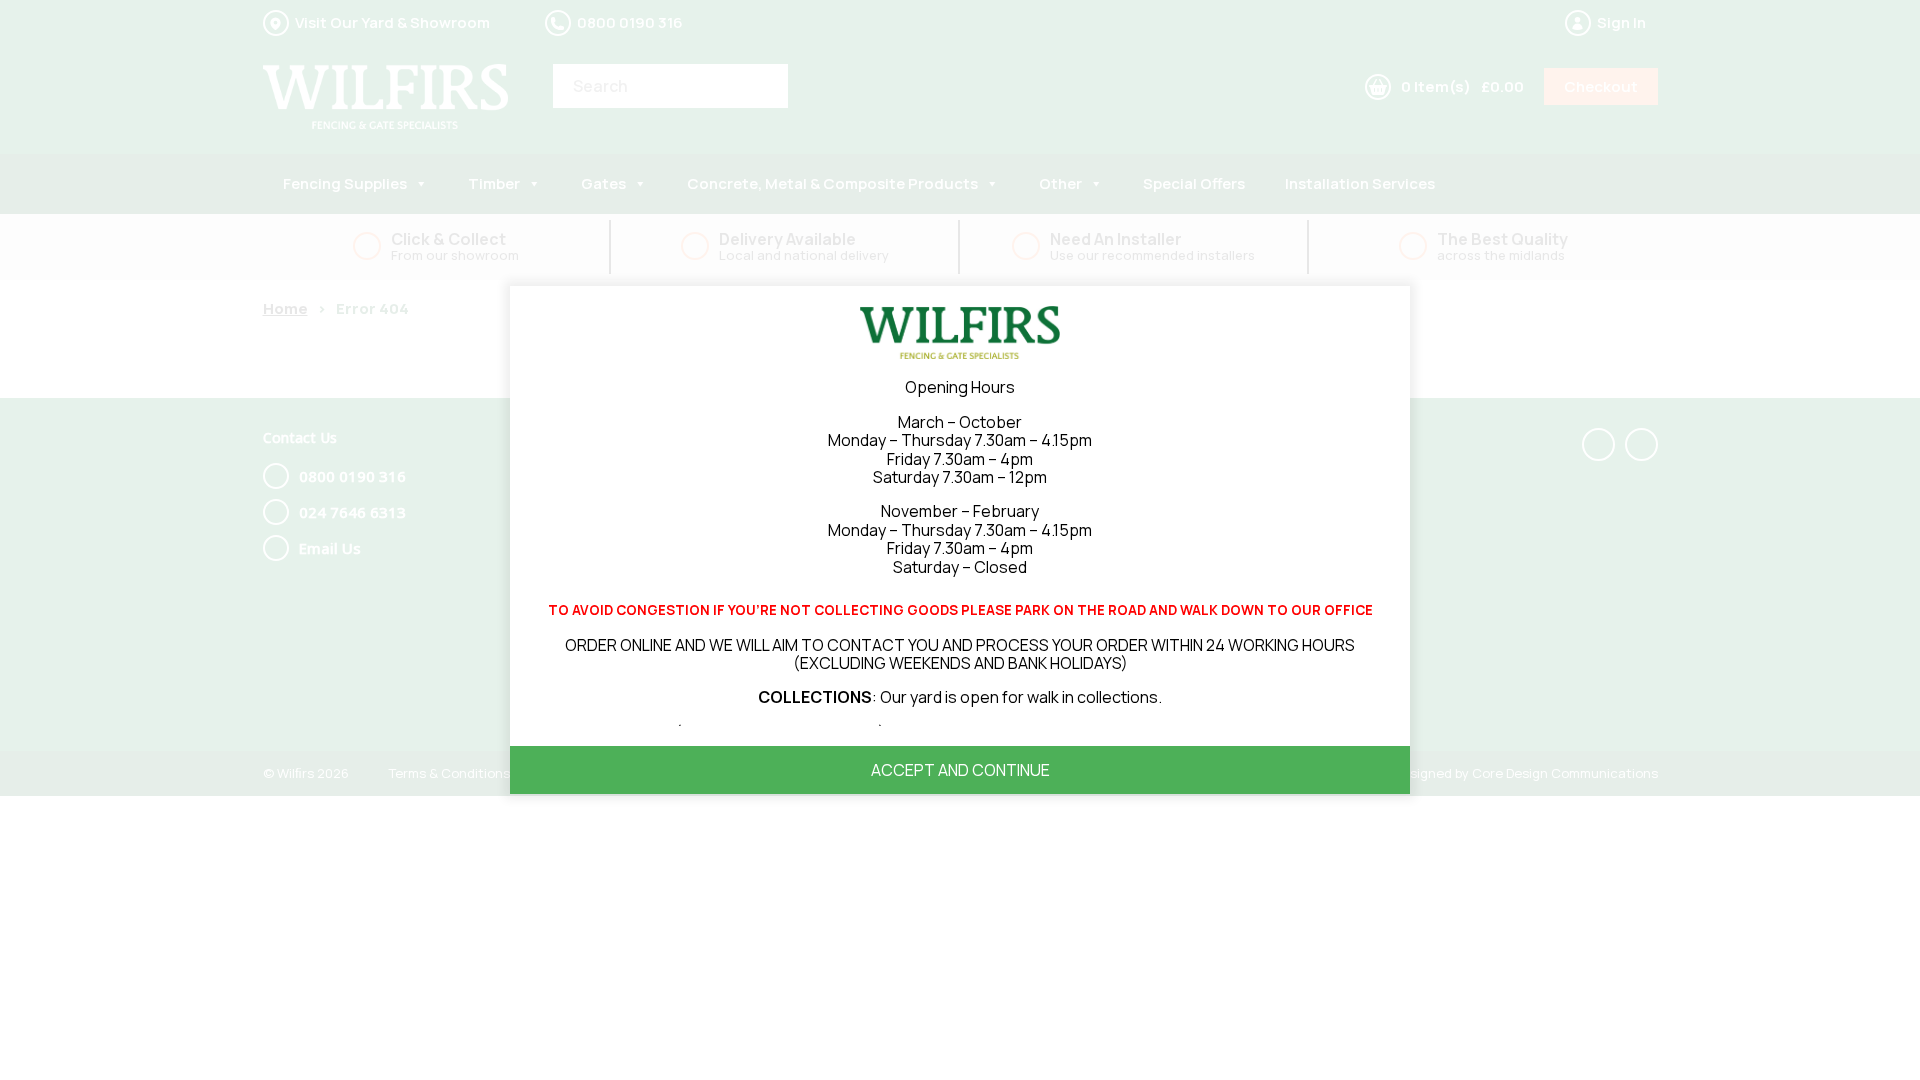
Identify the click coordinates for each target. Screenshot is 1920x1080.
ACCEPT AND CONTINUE (960, 770)
